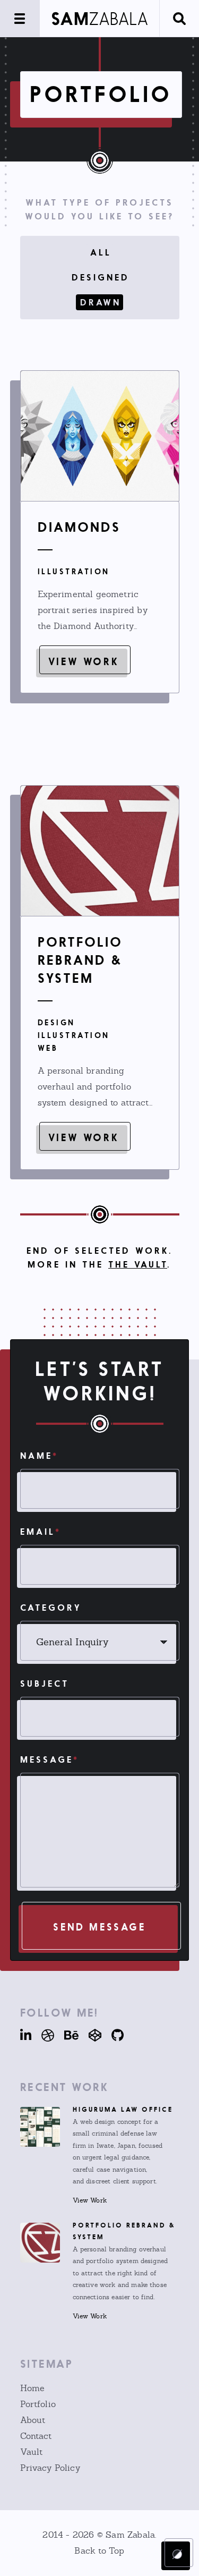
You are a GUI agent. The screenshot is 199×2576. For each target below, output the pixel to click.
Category (51, 1608)
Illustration (74, 571)
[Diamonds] (100, 436)
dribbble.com (44, 2035)
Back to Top (99, 2551)
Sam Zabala (130, 2535)
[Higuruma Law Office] (40, 2127)
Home (33, 2388)
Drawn (101, 302)
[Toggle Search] (179, 19)
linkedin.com (26, 2035)
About (33, 2420)
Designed (101, 277)
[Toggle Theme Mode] (177, 2554)
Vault (32, 2452)
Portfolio (38, 2404)
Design (57, 1022)
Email (41, 1532)
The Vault (138, 1264)
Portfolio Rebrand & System (80, 960)
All (101, 252)
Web (48, 1048)
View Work (83, 661)
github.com (114, 2035)
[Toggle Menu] (20, 19)
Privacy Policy (50, 2468)
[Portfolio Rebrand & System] (100, 851)
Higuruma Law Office (123, 2109)
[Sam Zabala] (99, 19)
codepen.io (91, 2035)
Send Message (99, 1927)
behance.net (67, 2035)
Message (50, 1759)
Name (39, 1456)
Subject (45, 1684)
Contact (36, 2436)
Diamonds (79, 527)
